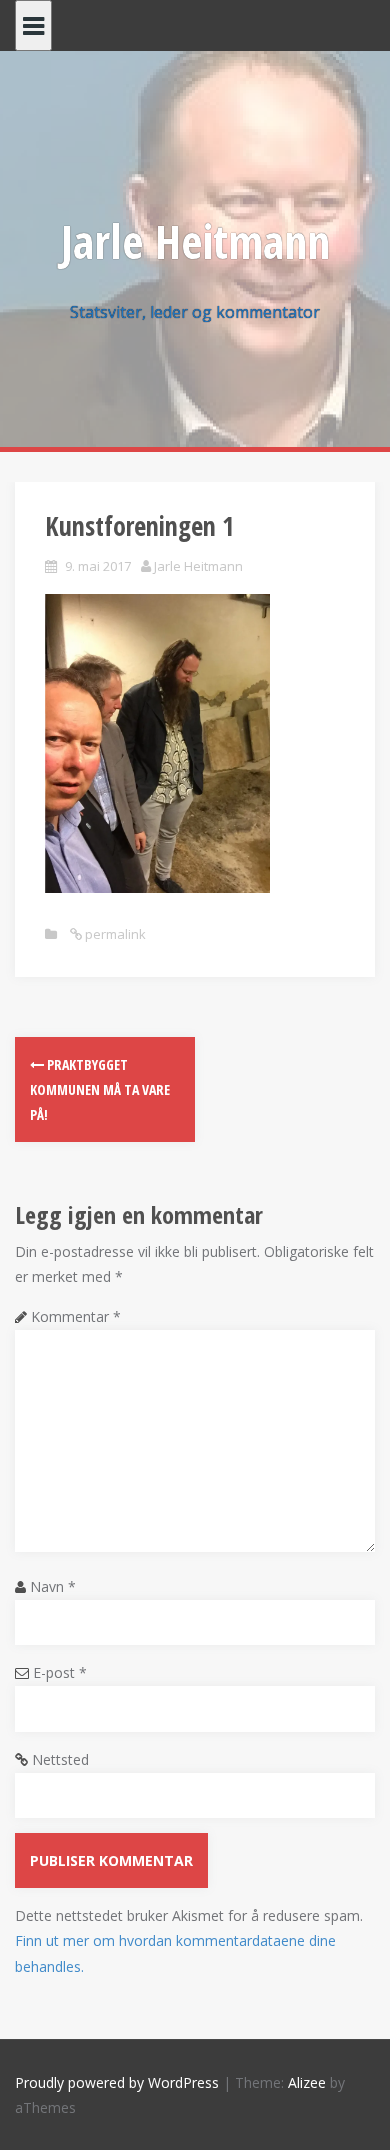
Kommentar (76, 1316)
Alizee (307, 2082)
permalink (114, 934)
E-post (60, 1672)
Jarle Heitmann (195, 241)
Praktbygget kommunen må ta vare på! (100, 1089)
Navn (53, 1586)
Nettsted (60, 1759)
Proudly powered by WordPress (117, 2082)
